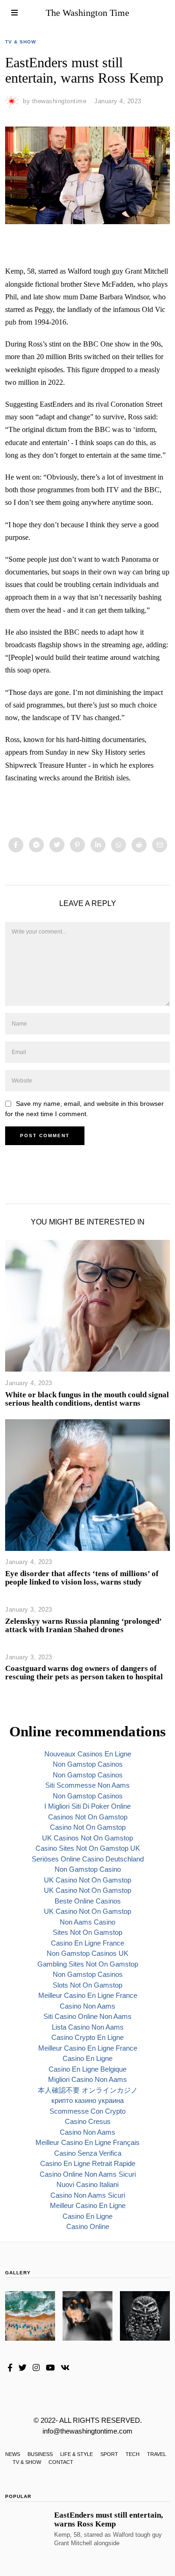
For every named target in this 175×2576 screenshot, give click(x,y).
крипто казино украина (87, 2100)
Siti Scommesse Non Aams (87, 1785)
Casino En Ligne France (87, 1943)
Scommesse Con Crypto (87, 2111)
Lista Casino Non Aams (88, 2027)
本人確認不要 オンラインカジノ (88, 2090)
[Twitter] (57, 845)
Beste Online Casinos (88, 1901)
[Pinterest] (77, 845)
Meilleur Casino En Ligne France (88, 1995)
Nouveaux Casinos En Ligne (88, 1754)
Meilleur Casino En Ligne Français (87, 2142)
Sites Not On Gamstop (87, 1932)
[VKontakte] (65, 2368)
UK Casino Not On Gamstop (87, 1880)
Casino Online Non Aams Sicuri (88, 2174)
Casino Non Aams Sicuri (88, 2195)
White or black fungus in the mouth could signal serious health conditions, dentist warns (87, 1399)
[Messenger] (36, 845)
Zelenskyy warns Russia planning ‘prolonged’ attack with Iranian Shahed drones (83, 1625)
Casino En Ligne (87, 2058)
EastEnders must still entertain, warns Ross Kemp (108, 2519)
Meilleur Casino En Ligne (88, 2205)
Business (40, 2454)
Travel (157, 2454)
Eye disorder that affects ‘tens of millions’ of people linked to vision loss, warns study (82, 1578)
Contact (61, 2462)
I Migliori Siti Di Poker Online (87, 1806)
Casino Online (88, 2226)
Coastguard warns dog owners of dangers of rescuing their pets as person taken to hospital (84, 1673)
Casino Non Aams (87, 2006)
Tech (133, 2454)
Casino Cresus (88, 2121)
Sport (109, 2454)
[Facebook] (16, 845)
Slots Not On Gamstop (87, 1985)
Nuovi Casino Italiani (87, 2184)
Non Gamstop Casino (88, 1869)
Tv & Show (21, 42)
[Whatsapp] (119, 845)
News (13, 2454)
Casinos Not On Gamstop (88, 1817)
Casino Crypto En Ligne (87, 2037)
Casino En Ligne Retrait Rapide (88, 2163)
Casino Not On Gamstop (88, 1827)
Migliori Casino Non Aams (87, 2079)
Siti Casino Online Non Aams (87, 2016)
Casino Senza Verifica (88, 2153)
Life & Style (77, 2454)
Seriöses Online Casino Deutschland (88, 1859)
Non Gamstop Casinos (88, 1764)
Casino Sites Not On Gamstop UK (88, 1848)
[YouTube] (50, 2368)
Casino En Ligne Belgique (87, 2069)
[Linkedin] (98, 845)
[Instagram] (36, 2368)
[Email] (160, 845)
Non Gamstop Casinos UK (87, 1953)
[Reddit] (139, 845)
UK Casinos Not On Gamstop (87, 1838)
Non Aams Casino (87, 1922)
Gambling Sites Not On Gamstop (88, 1964)
